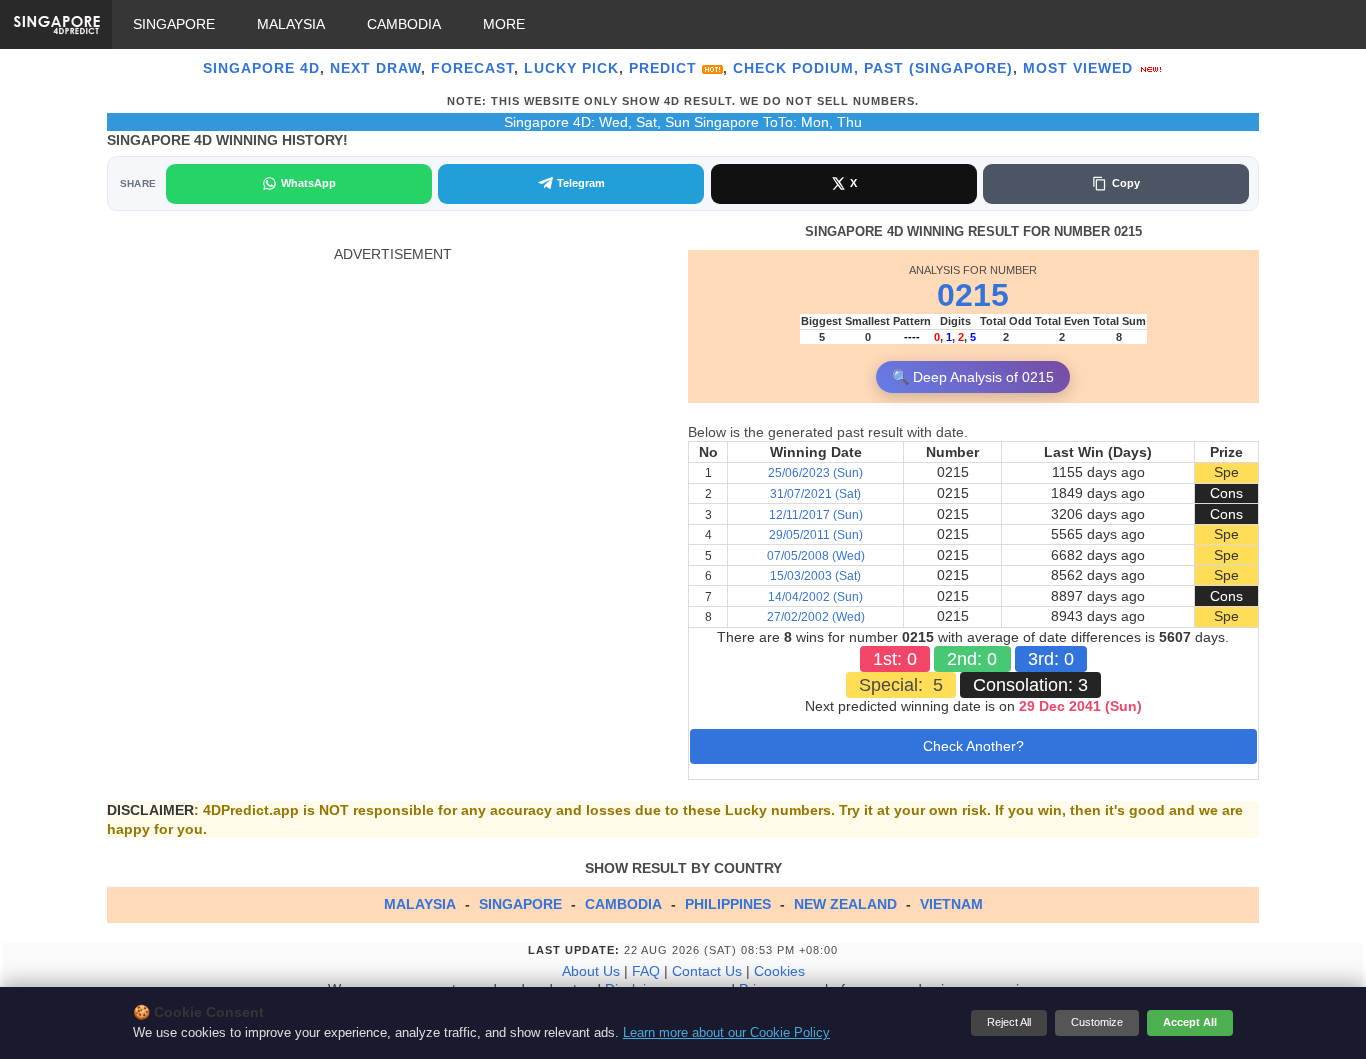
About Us (591, 971)
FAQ (646, 971)
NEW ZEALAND (845, 904)
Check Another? (973, 746)
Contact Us (707, 971)
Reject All (1009, 1022)
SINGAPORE (174, 24)
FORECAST (472, 68)
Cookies (779, 971)
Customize (1097, 1022)
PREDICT (665, 68)
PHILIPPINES (728, 904)
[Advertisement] (392, 404)
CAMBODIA (404, 24)
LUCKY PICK (571, 68)
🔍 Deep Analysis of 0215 (973, 377)
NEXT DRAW (375, 68)
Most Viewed (1080, 68)
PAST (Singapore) (938, 68)
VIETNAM (951, 904)
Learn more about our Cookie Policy (726, 1033)
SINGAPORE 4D (261, 68)
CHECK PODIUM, (796, 68)
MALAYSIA (291, 24)
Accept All (1190, 1022)
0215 (973, 295)
